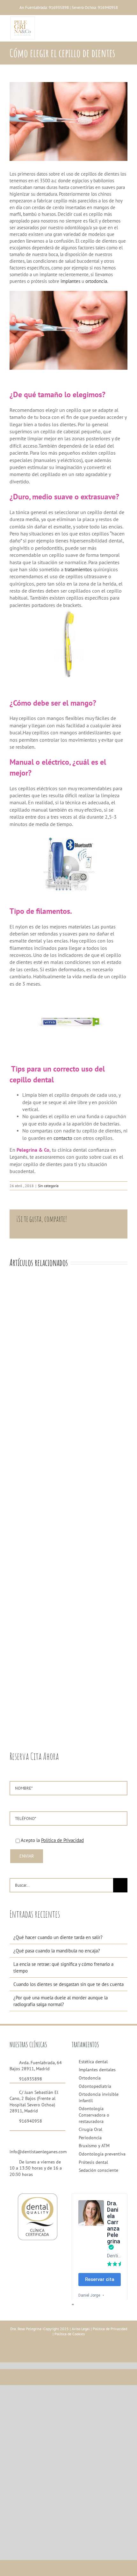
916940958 (108, 8)
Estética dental (93, 2062)
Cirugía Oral (90, 2129)
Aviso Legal (80, 2329)
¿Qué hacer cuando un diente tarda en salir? (58, 1937)
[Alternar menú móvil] (124, 27)
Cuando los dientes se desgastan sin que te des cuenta (68, 1984)
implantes (70, 281)
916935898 (59, 8)
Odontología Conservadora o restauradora (94, 2115)
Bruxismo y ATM (94, 2146)
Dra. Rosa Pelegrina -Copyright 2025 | (40, 2329)
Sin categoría (48, 1186)
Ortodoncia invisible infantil (99, 2097)
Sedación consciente (98, 2170)
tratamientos (78, 569)
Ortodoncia (90, 2078)
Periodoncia (90, 2138)
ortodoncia (96, 281)
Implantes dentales (97, 2070)
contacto (63, 1138)
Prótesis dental (93, 2162)
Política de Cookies (70, 2334)
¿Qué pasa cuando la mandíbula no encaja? (57, 1951)
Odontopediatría (95, 2086)
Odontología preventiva (102, 2154)
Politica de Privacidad (110, 2329)
